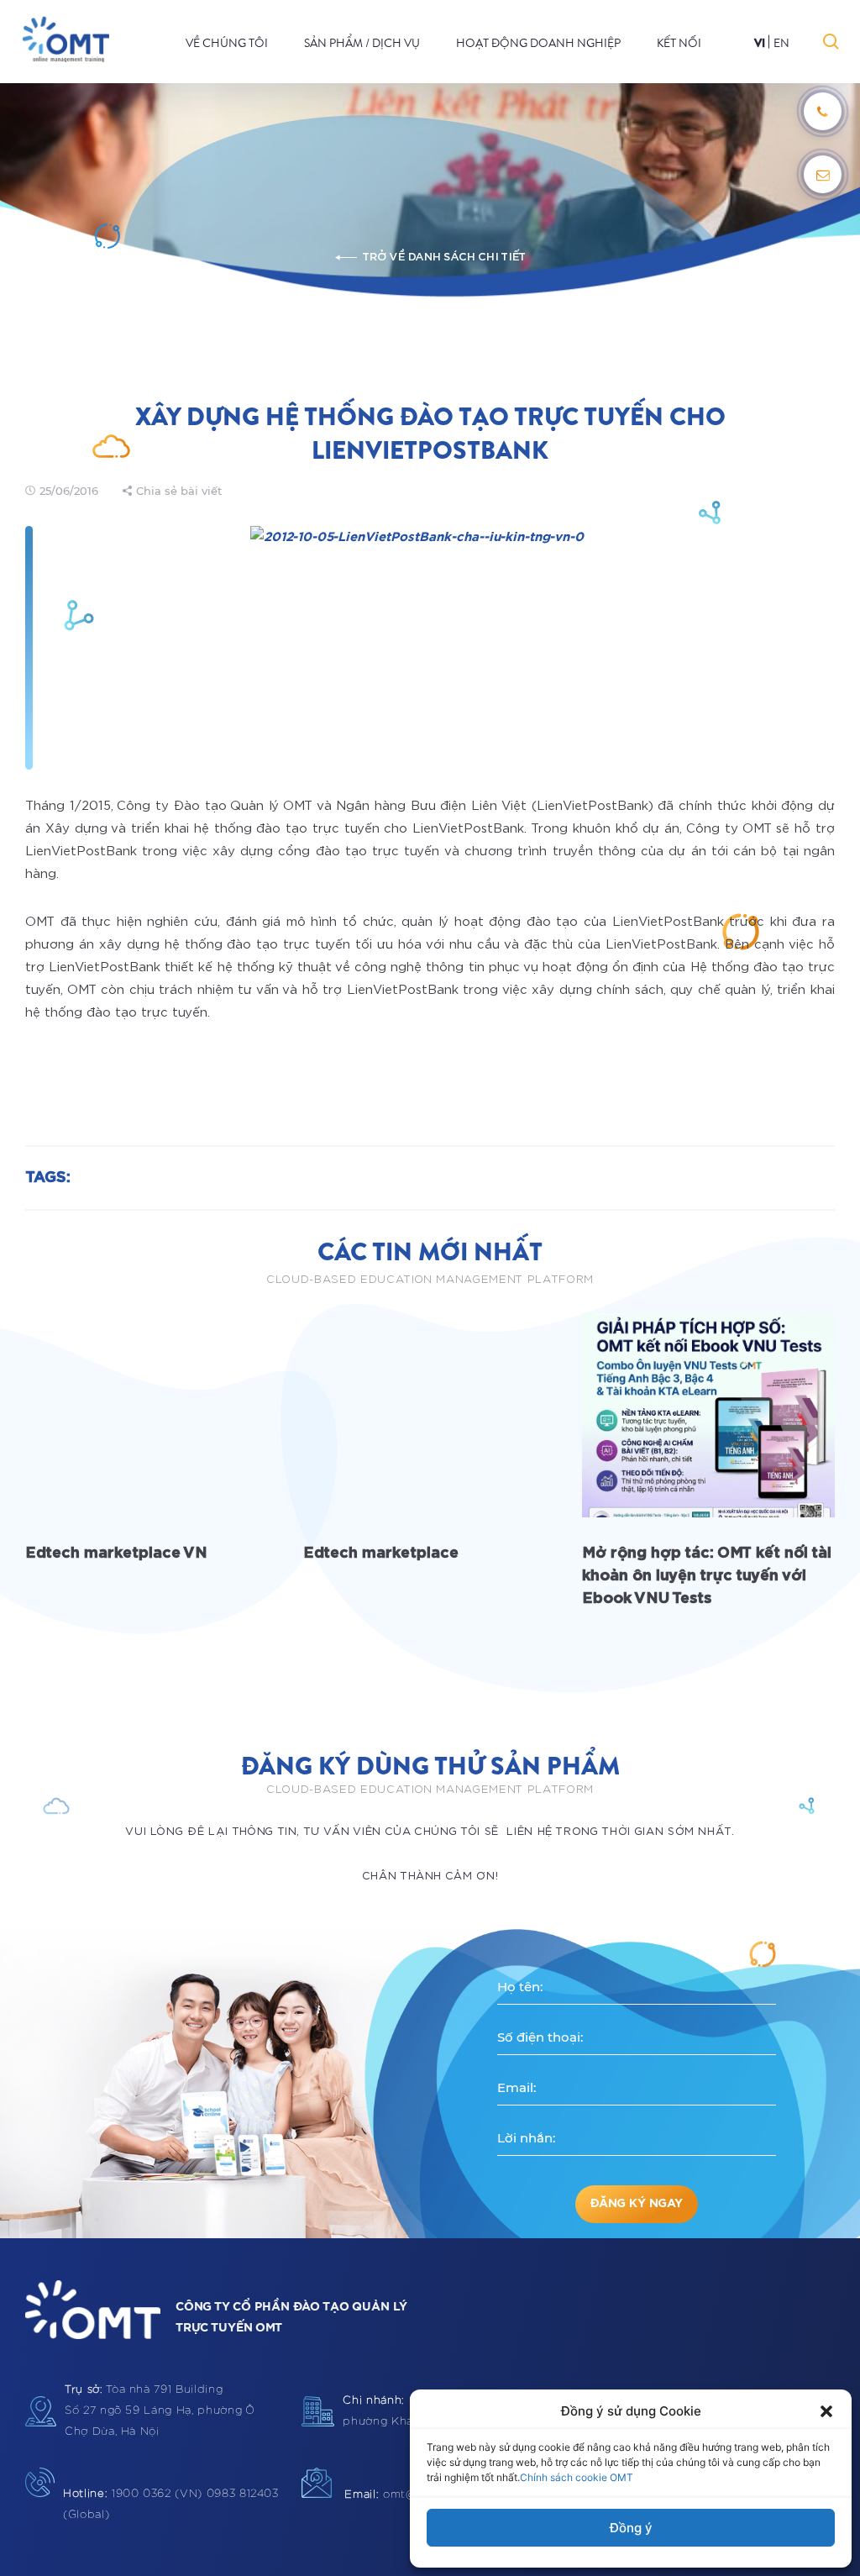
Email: (517, 2087)
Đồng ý (631, 2528)
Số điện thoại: (540, 2037)
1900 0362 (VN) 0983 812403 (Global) (171, 2505)
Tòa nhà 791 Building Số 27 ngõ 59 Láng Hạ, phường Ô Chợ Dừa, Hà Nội (160, 2411)
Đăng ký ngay (636, 2204)
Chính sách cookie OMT (577, 2477)
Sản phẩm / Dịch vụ (362, 43)
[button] (826, 2411)
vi (760, 43)
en (781, 43)
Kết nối (679, 43)
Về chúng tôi (227, 43)
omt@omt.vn (399, 2495)
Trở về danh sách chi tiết (443, 258)
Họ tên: (520, 1987)
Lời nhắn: (526, 2138)
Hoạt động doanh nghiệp (538, 43)
